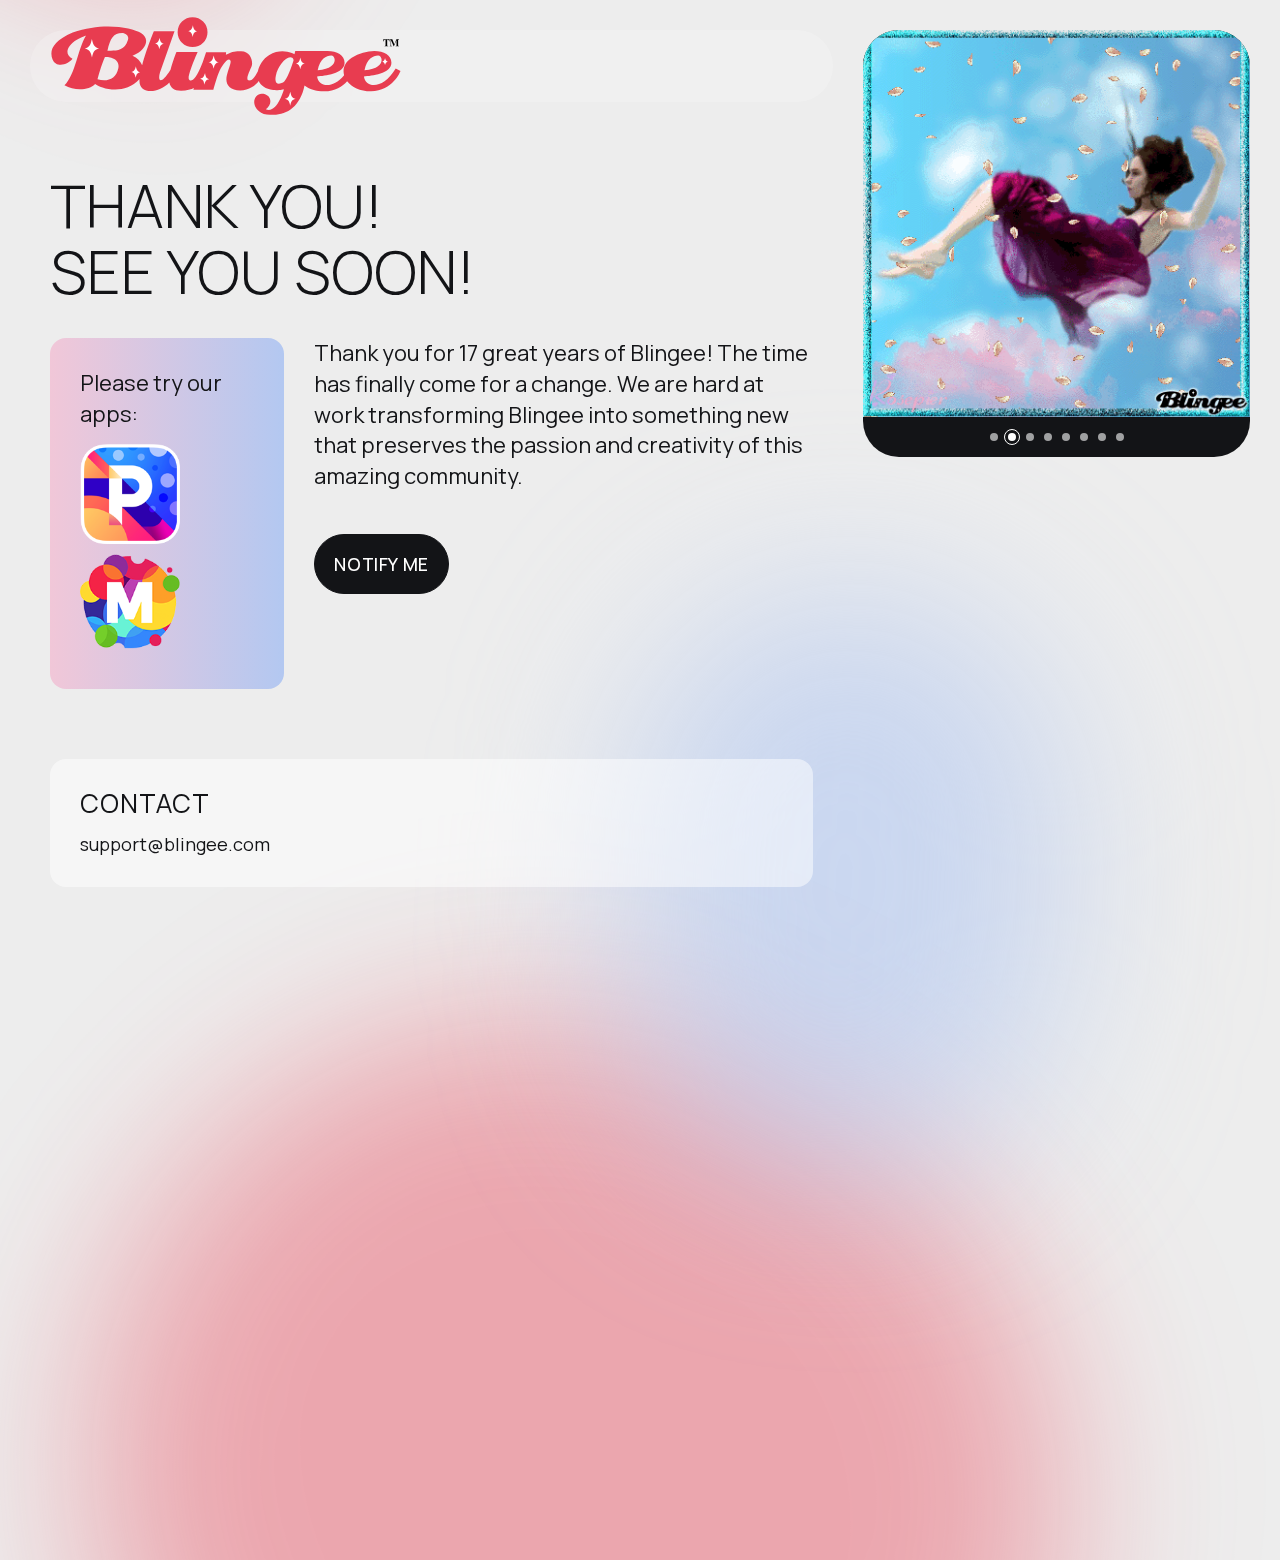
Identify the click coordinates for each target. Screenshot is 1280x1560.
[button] (994, 437)
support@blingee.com (175, 844)
